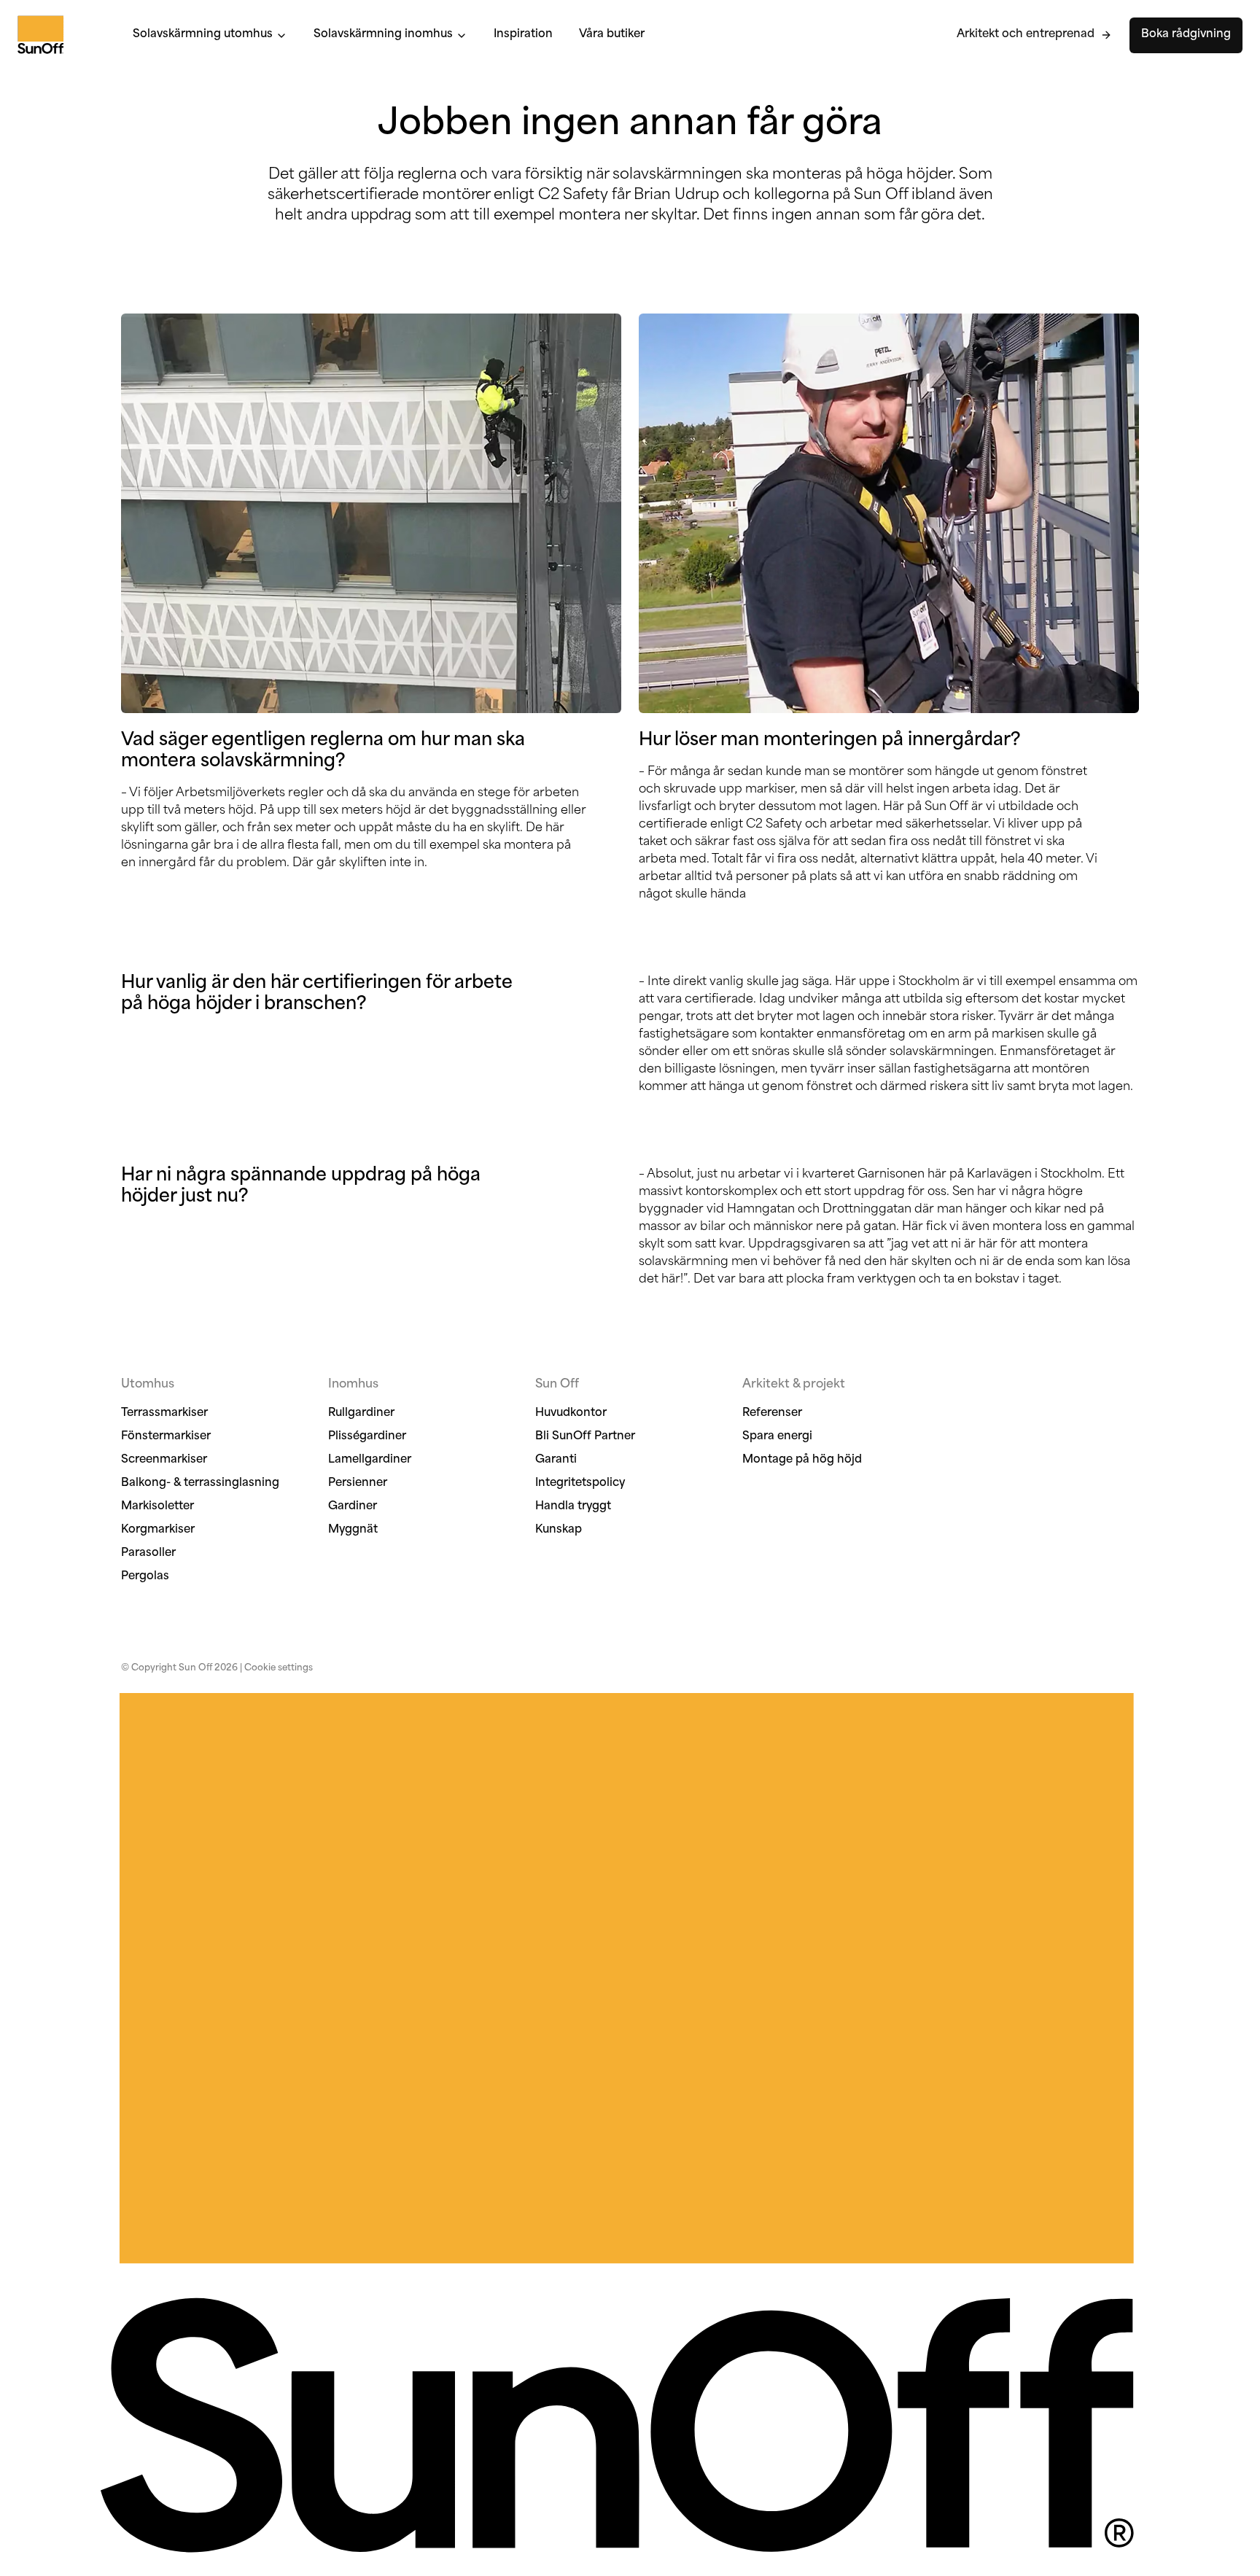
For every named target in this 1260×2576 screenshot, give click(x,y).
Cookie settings (279, 1668)
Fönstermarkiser (166, 1437)
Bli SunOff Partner (585, 1437)
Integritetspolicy (580, 1483)
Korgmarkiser (158, 1530)
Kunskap (559, 1530)
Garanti (556, 1460)
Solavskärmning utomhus (203, 35)
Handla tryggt (573, 1507)
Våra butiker (612, 35)
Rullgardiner (361, 1413)
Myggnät (353, 1530)
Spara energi (777, 1437)
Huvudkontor (571, 1413)
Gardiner (353, 1507)
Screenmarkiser (164, 1460)
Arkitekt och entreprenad (1026, 35)
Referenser (772, 1413)
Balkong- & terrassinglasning (200, 1483)
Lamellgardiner (370, 1460)
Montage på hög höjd (802, 1460)
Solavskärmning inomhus (383, 35)
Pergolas (145, 1577)
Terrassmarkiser (164, 1413)
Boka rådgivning (1186, 35)
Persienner (358, 1483)
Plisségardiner (367, 1437)
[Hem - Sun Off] (61, 35)
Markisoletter (157, 1507)
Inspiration (523, 35)
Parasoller (148, 1553)
